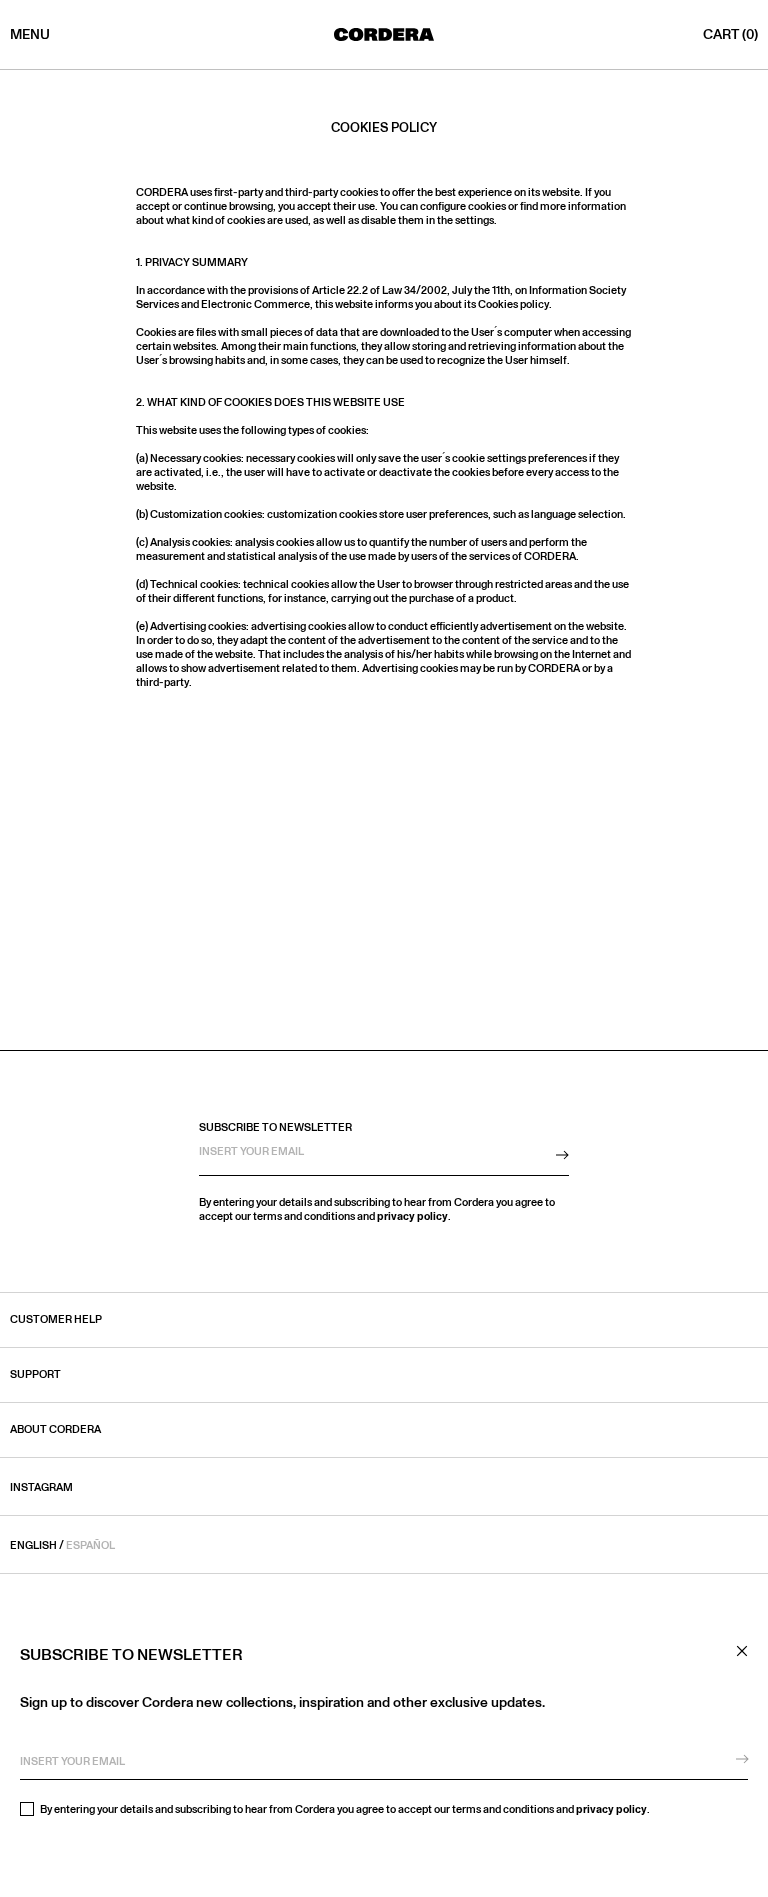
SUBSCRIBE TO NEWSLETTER (275, 1127)
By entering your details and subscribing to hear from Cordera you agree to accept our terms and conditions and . (344, 1809)
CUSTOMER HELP (56, 1320)
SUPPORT (35, 1375)
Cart (730, 35)
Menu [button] (30, 35)
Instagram (41, 1487)
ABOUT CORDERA (55, 1430)
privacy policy (611, 1809)
